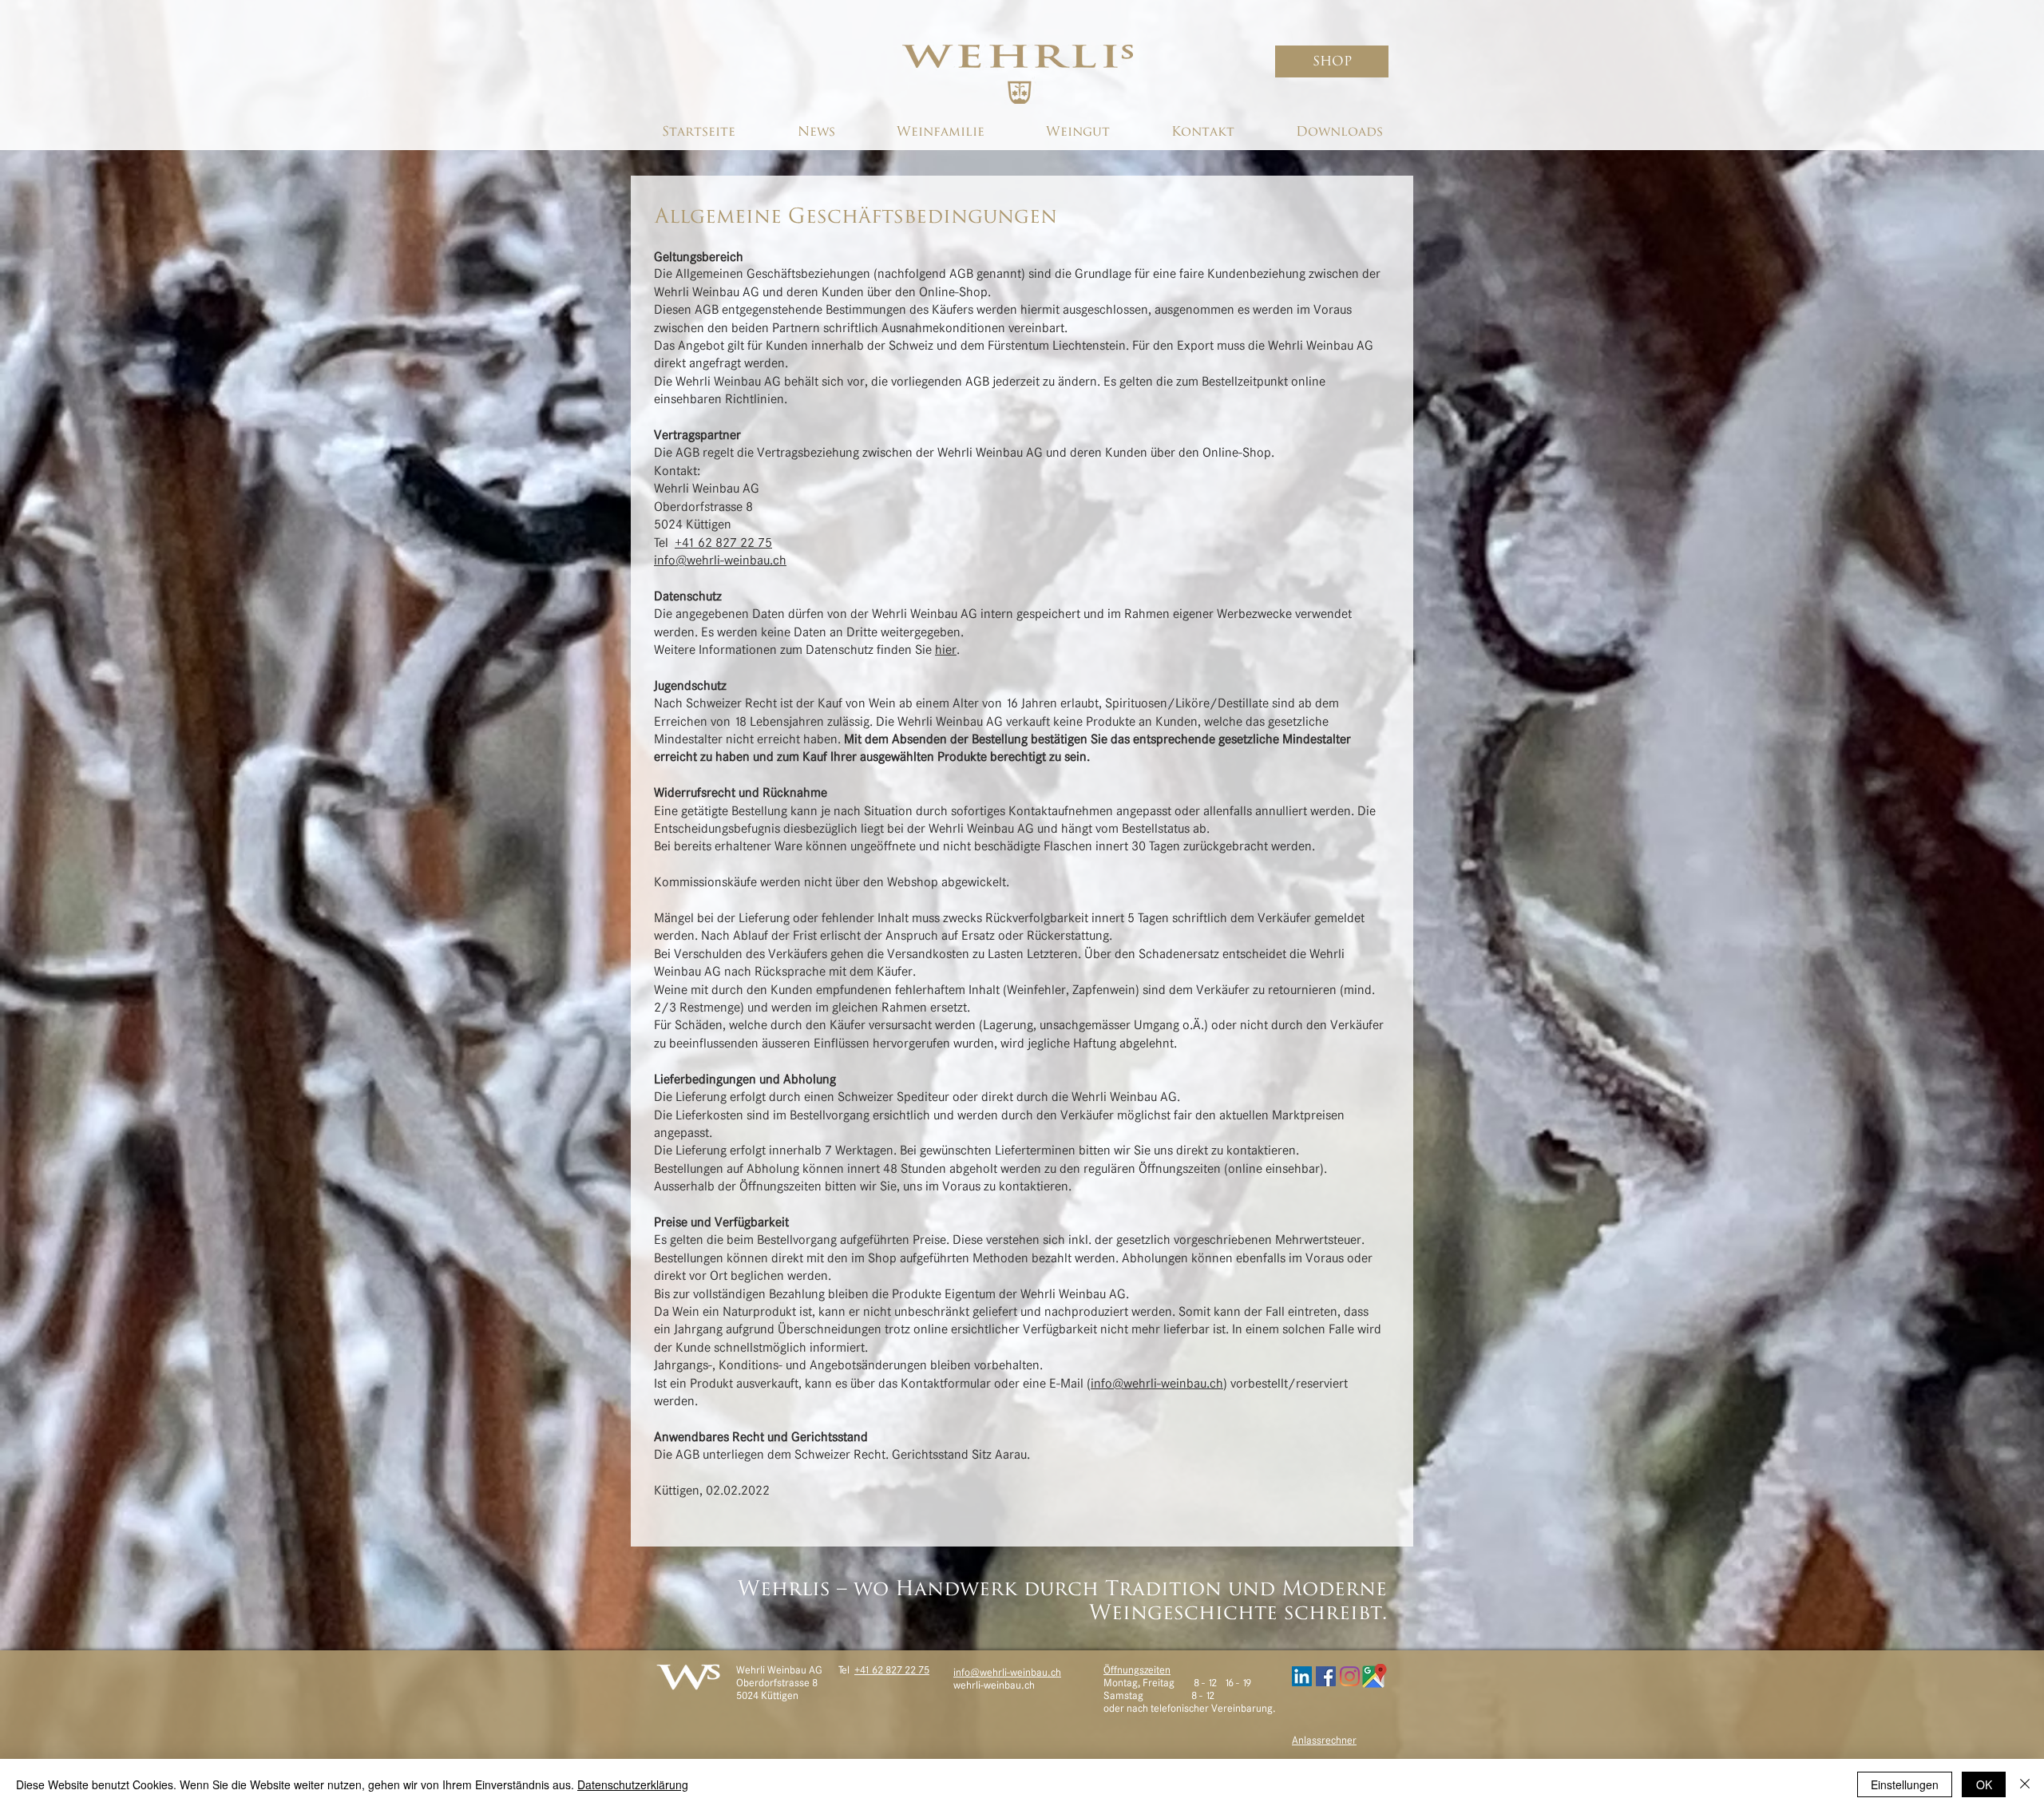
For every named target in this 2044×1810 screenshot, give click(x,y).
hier (946, 649)
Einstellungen (1905, 1784)
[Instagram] (1350, 1676)
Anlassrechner (1324, 1740)
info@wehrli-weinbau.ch (720, 560)
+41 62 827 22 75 (892, 1670)
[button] (1332, 61)
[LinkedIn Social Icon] (1302, 1676)
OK (1984, 1784)
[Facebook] (1326, 1676)
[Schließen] (2025, 1784)
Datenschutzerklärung (633, 1784)
